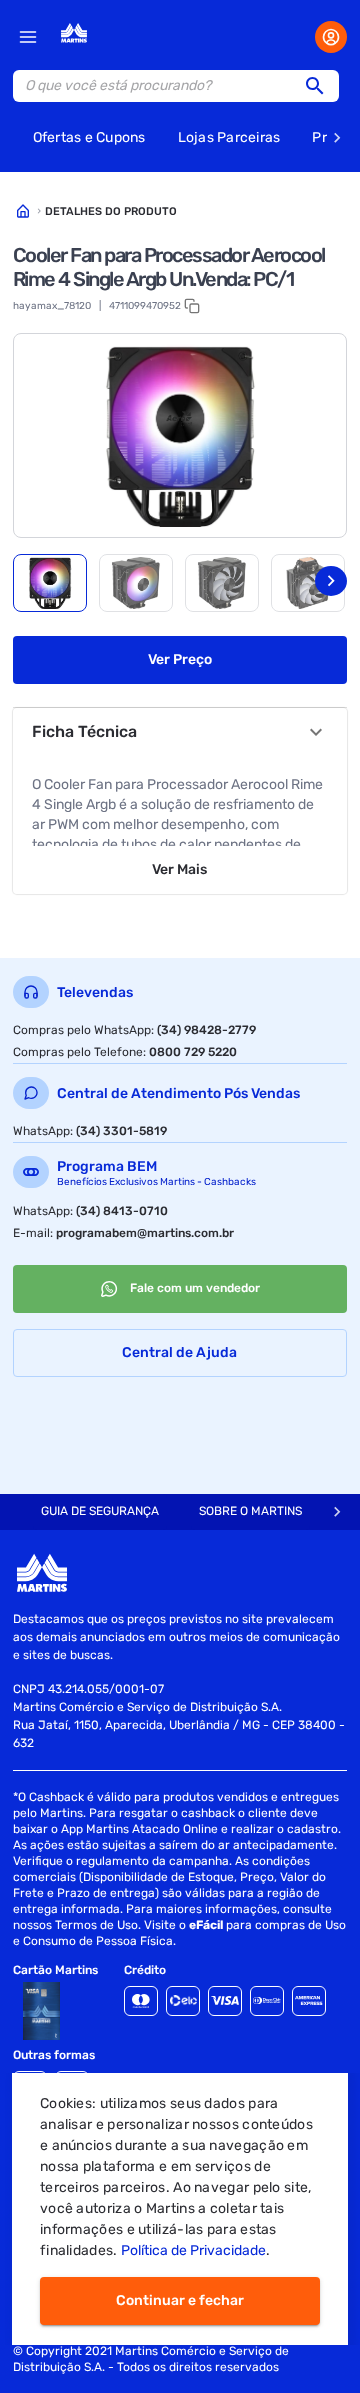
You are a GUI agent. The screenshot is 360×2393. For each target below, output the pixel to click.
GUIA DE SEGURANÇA (100, 1511)
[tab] (50, 583)
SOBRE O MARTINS (250, 1511)
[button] (321, 86)
